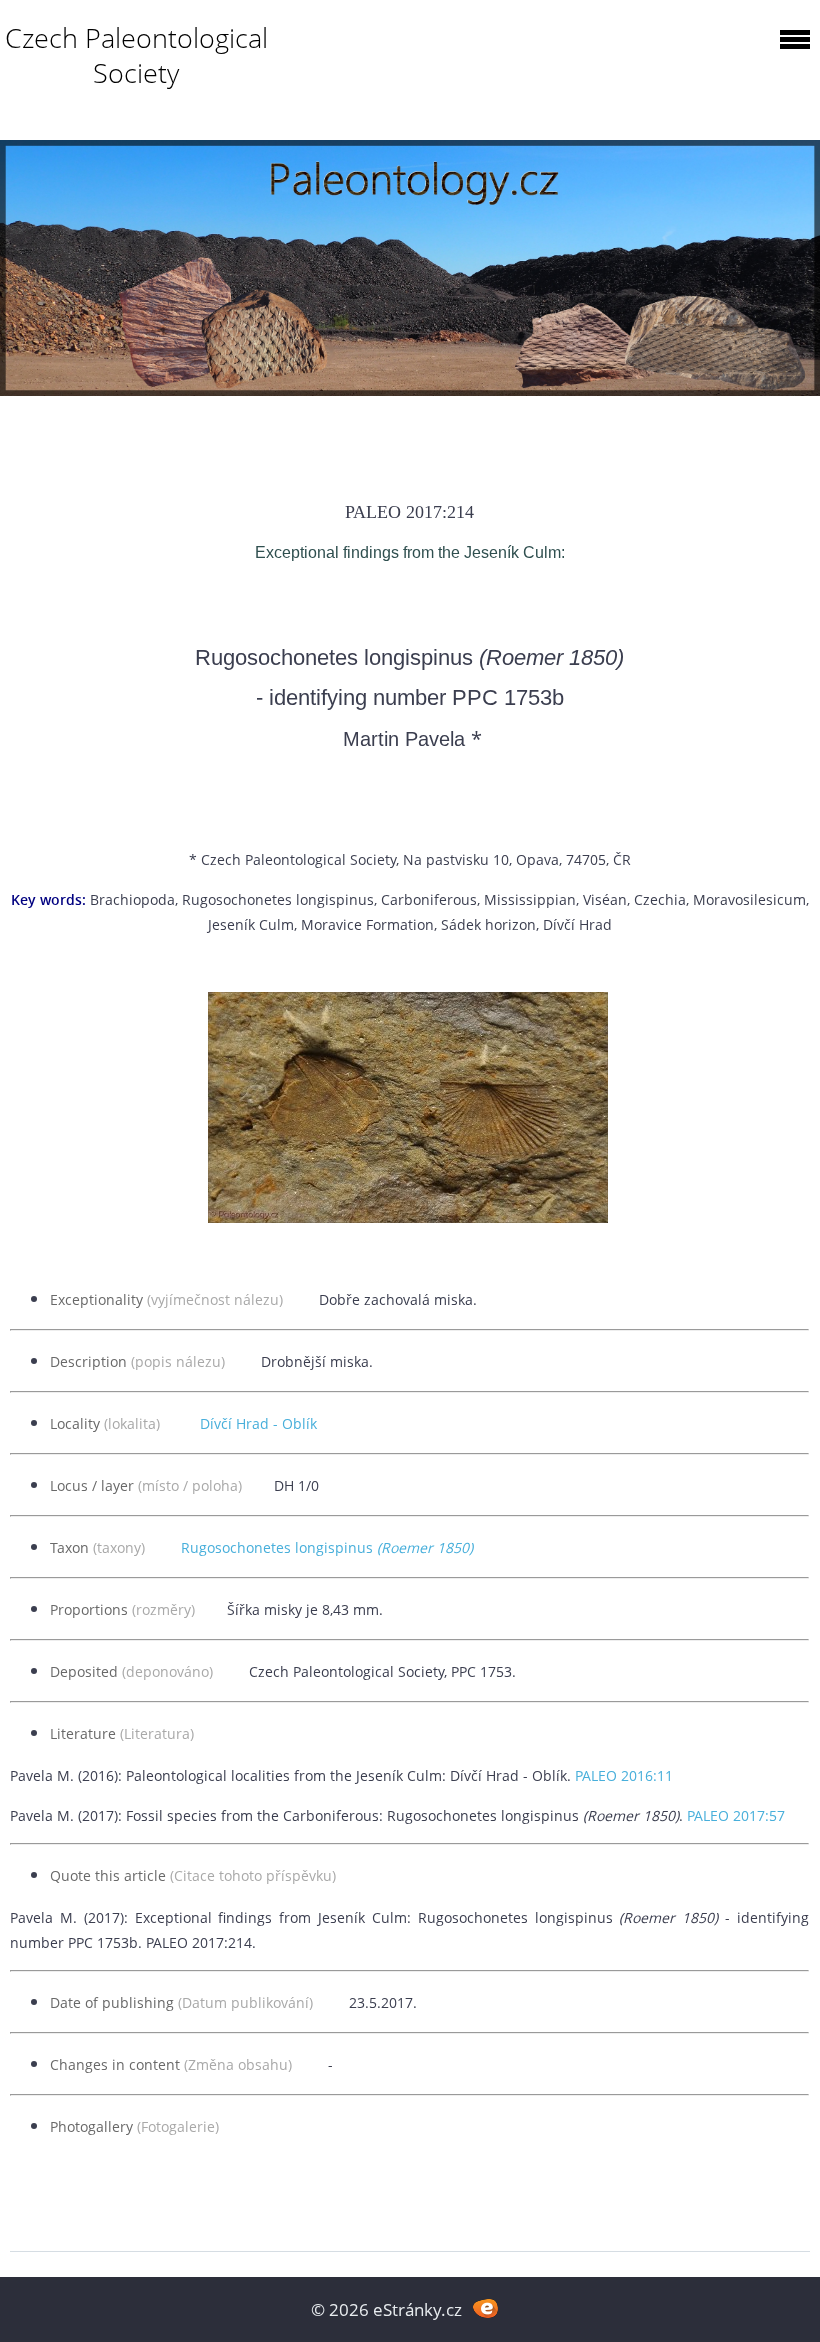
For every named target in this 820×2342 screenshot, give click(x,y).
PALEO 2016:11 (624, 1775)
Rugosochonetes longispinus (327, 1547)
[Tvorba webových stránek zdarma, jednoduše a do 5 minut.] (485, 2307)
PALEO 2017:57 (736, 1815)
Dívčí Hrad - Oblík (258, 1423)
